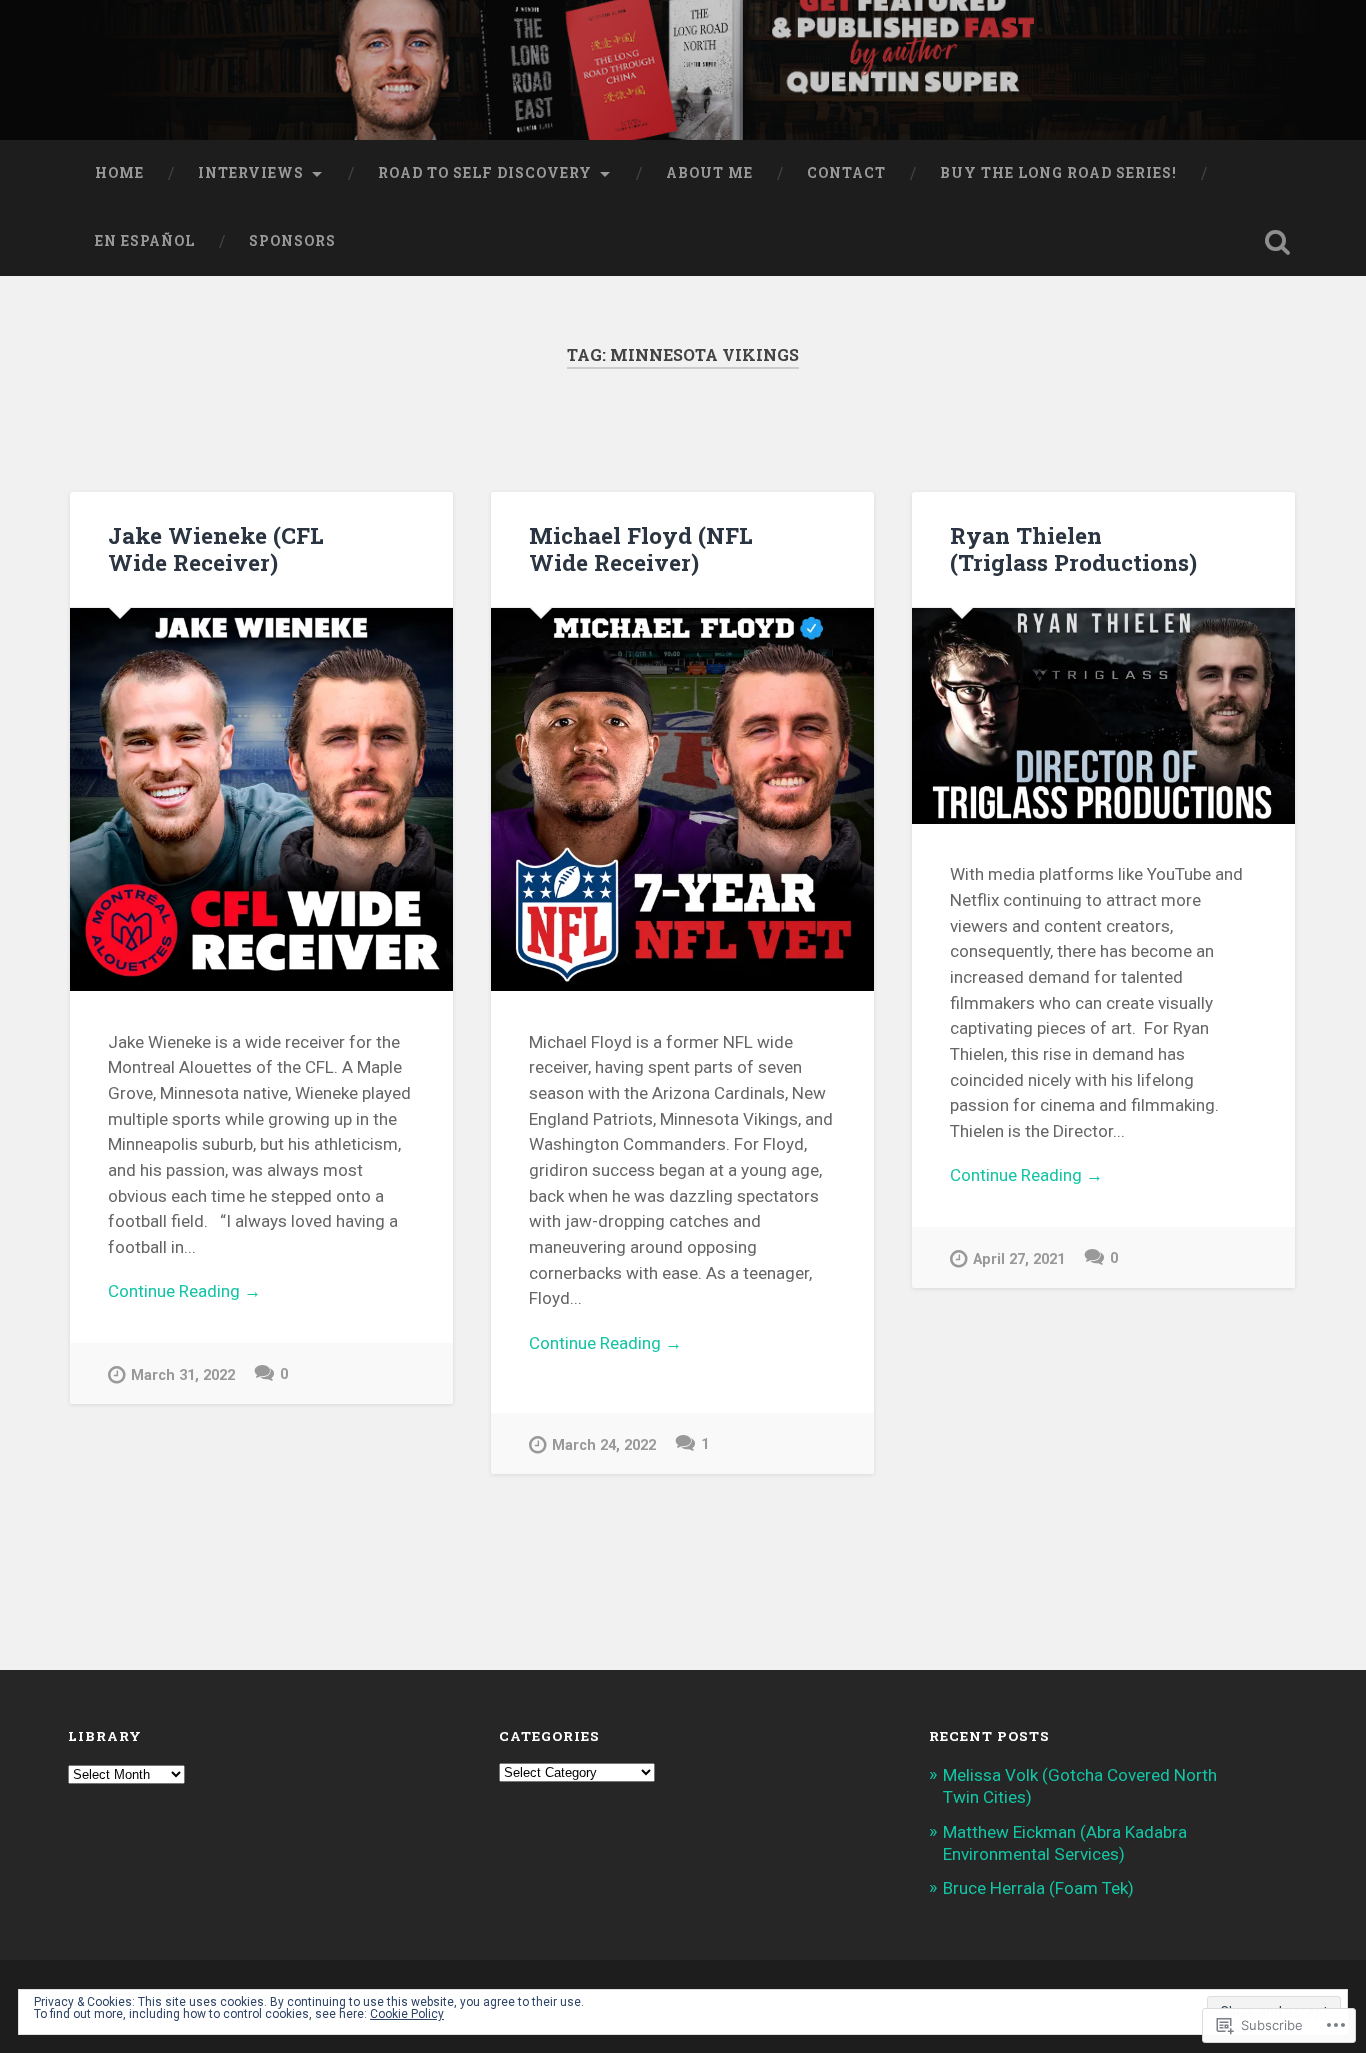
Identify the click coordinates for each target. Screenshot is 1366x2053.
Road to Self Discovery (485, 173)
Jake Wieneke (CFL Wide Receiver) (216, 548)
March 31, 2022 (183, 1375)
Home (119, 173)
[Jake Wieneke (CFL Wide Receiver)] (261, 799)
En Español (145, 241)
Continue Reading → (184, 1291)
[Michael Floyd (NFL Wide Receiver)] (682, 799)
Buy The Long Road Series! (1058, 173)
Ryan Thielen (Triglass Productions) (1073, 548)
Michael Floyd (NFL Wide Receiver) (641, 548)
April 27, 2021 (1019, 1259)
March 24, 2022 (604, 1445)
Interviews (251, 173)
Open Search (1278, 242)
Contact (846, 173)
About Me (709, 173)
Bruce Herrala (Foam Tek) (1038, 1888)
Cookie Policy (407, 2014)
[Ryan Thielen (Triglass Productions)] (1103, 716)
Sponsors (292, 241)
